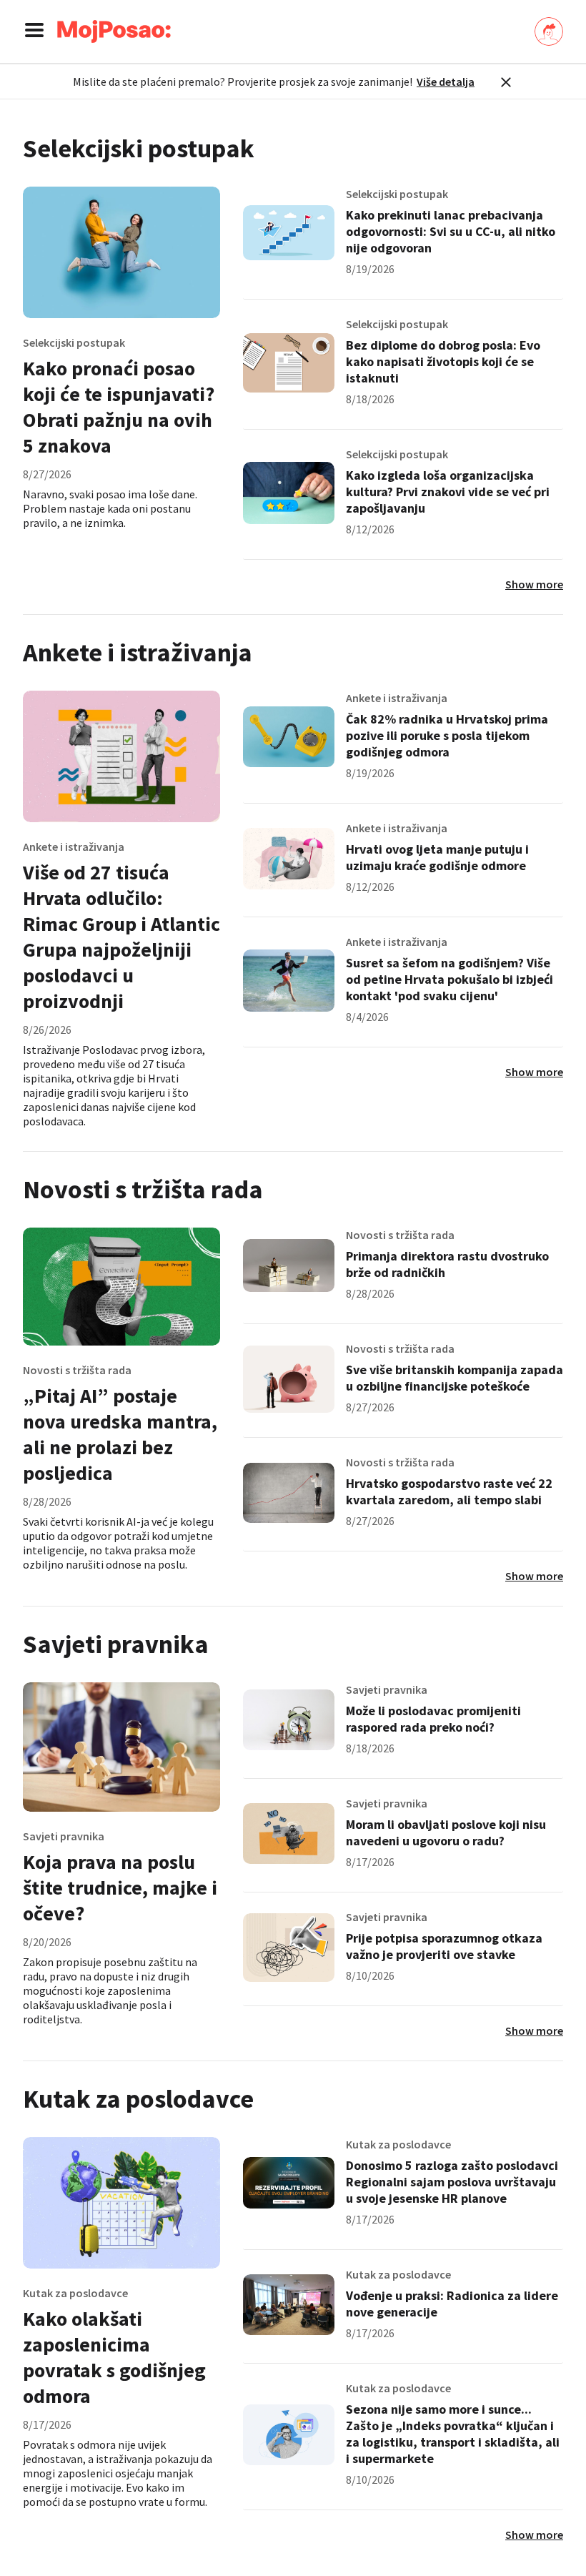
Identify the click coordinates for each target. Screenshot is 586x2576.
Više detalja (446, 82)
